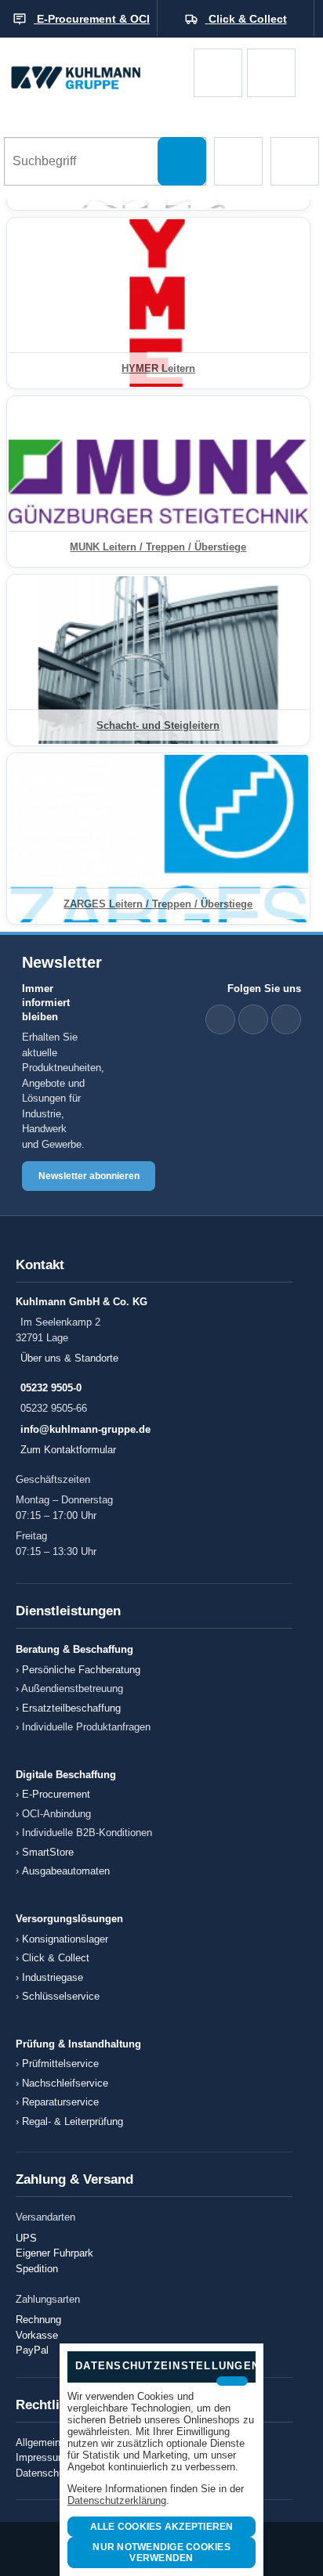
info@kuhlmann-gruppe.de (85, 1429)
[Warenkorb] (218, 73)
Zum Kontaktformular (68, 1450)
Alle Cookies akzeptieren (162, 2527)
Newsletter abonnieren (89, 1176)
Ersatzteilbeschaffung (71, 1708)
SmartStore (48, 1852)
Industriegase (53, 1977)
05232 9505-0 (51, 1388)
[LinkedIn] (220, 1019)
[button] (238, 161)
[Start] (97, 72)
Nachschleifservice (65, 2083)
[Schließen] (232, 2381)
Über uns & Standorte (69, 1358)
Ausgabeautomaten (66, 1871)
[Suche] (182, 161)
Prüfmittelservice (60, 2064)
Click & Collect (56, 1958)
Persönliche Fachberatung (81, 1670)
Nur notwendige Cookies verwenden (161, 2553)
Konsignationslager (65, 1939)
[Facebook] (253, 1019)
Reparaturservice (60, 2102)
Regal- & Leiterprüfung (73, 2121)
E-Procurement (56, 1794)
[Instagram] (286, 1019)
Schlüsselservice (61, 1996)
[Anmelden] (271, 73)
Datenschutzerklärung (117, 2500)
